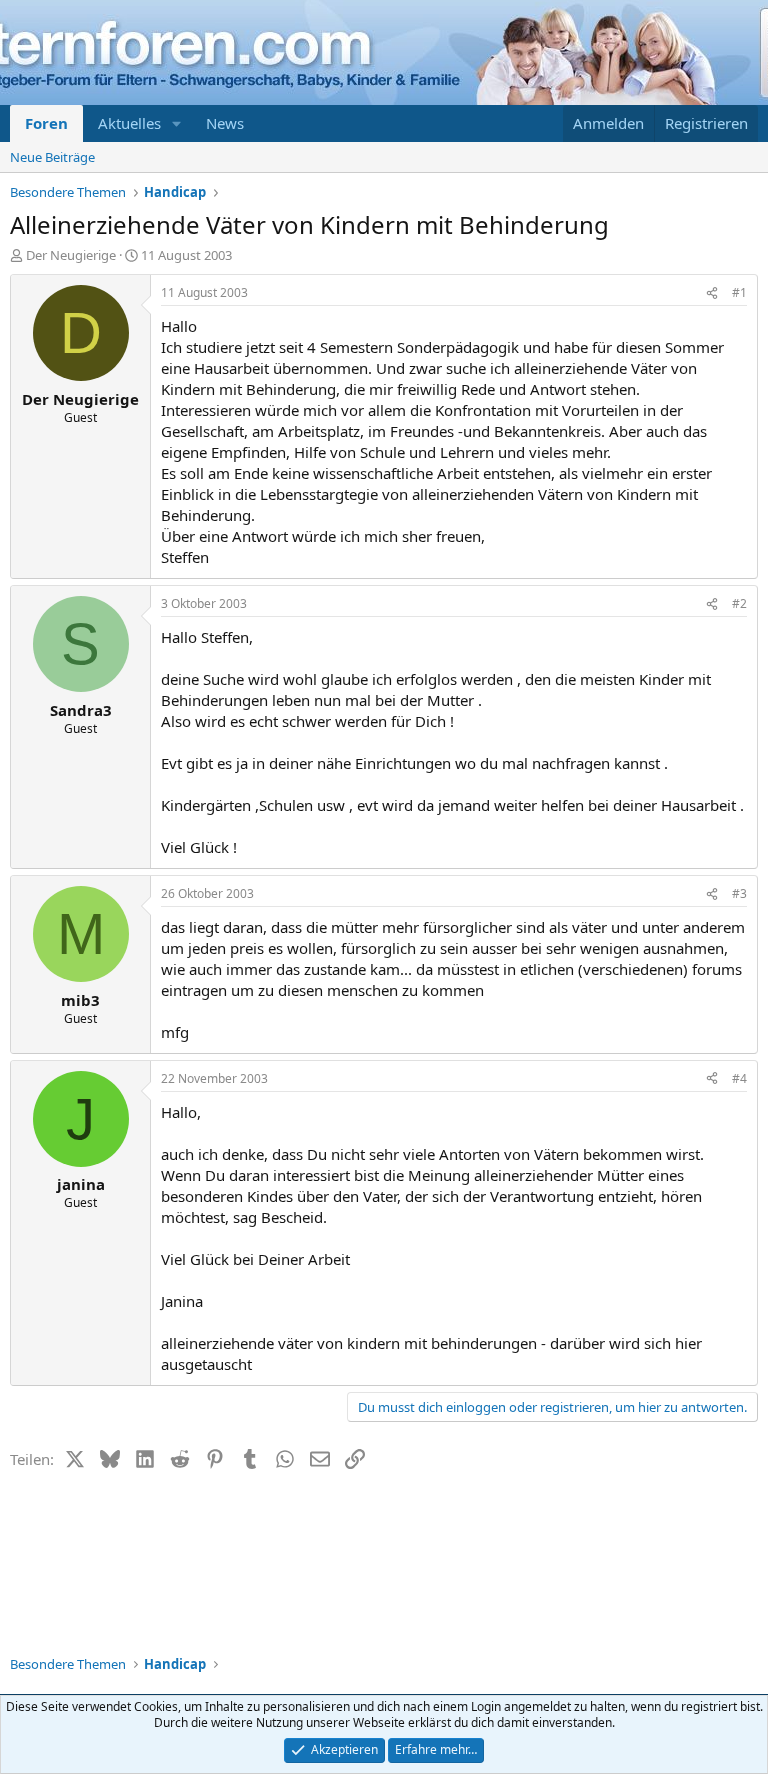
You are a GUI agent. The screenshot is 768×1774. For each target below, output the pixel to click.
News (225, 123)
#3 (739, 893)
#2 (739, 603)
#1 (739, 292)
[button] (177, 123)
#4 (739, 1078)
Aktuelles (129, 123)
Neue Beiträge (52, 157)
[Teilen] (712, 293)
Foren (46, 123)
